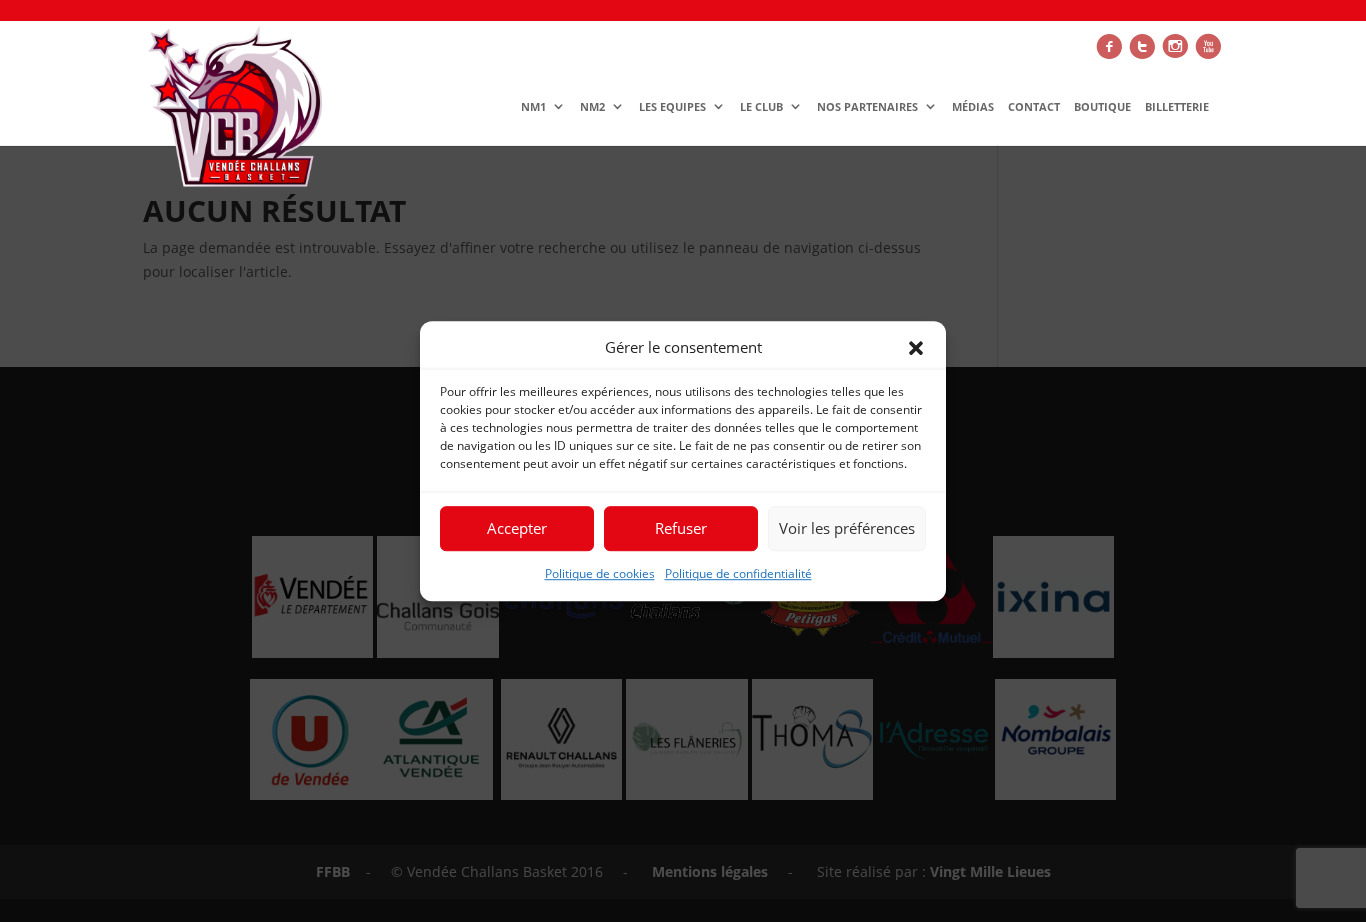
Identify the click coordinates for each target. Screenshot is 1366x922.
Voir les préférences (847, 529)
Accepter (517, 529)
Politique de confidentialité (738, 573)
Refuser (681, 529)
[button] (916, 348)
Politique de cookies (600, 573)
